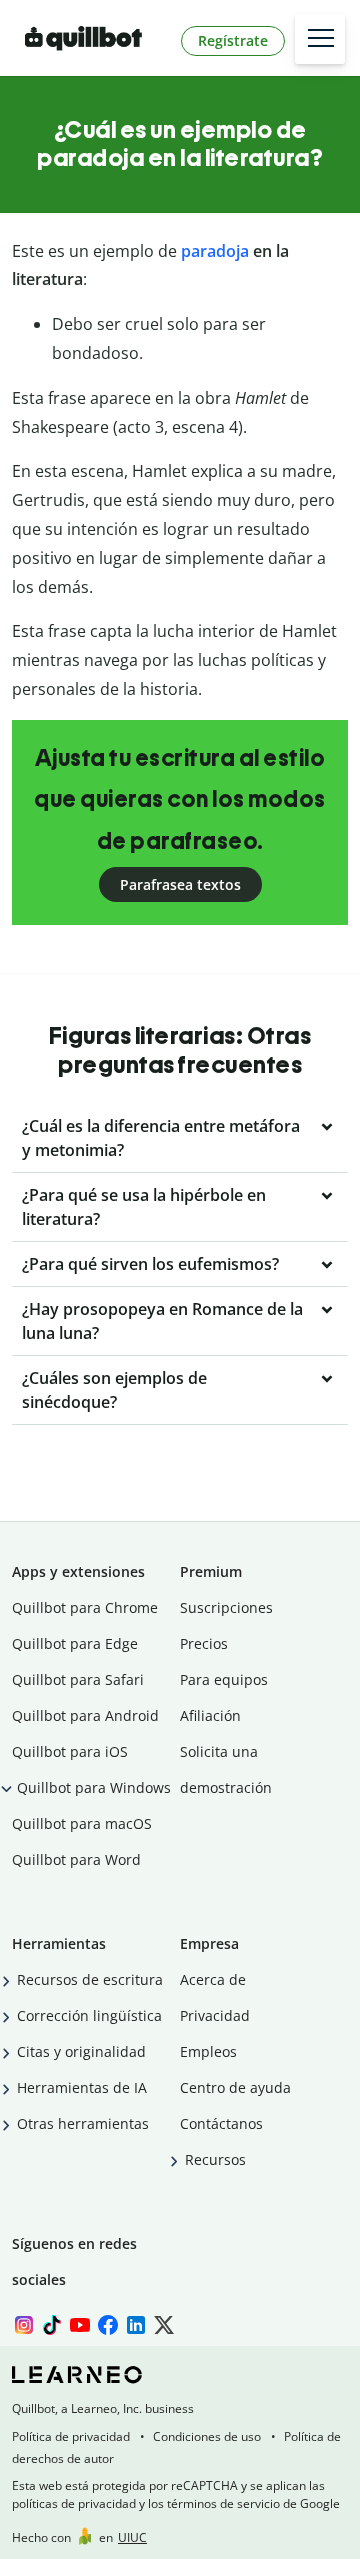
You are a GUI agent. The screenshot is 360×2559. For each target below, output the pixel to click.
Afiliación (210, 1715)
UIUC (132, 2537)
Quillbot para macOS (82, 1823)
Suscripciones (226, 1607)
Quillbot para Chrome (85, 1607)
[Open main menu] (320, 39)
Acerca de (213, 1979)
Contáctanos (221, 2123)
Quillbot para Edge (75, 1643)
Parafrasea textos (180, 884)
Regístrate (233, 40)
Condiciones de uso (207, 2436)
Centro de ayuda (235, 2087)
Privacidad (215, 2015)
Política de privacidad (71, 2436)
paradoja (215, 251)
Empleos (208, 2051)
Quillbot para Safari (78, 1679)
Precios (204, 1643)
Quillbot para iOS (70, 1751)
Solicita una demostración (226, 1769)
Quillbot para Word (76, 1859)
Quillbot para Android (85, 1715)
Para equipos (224, 1679)
